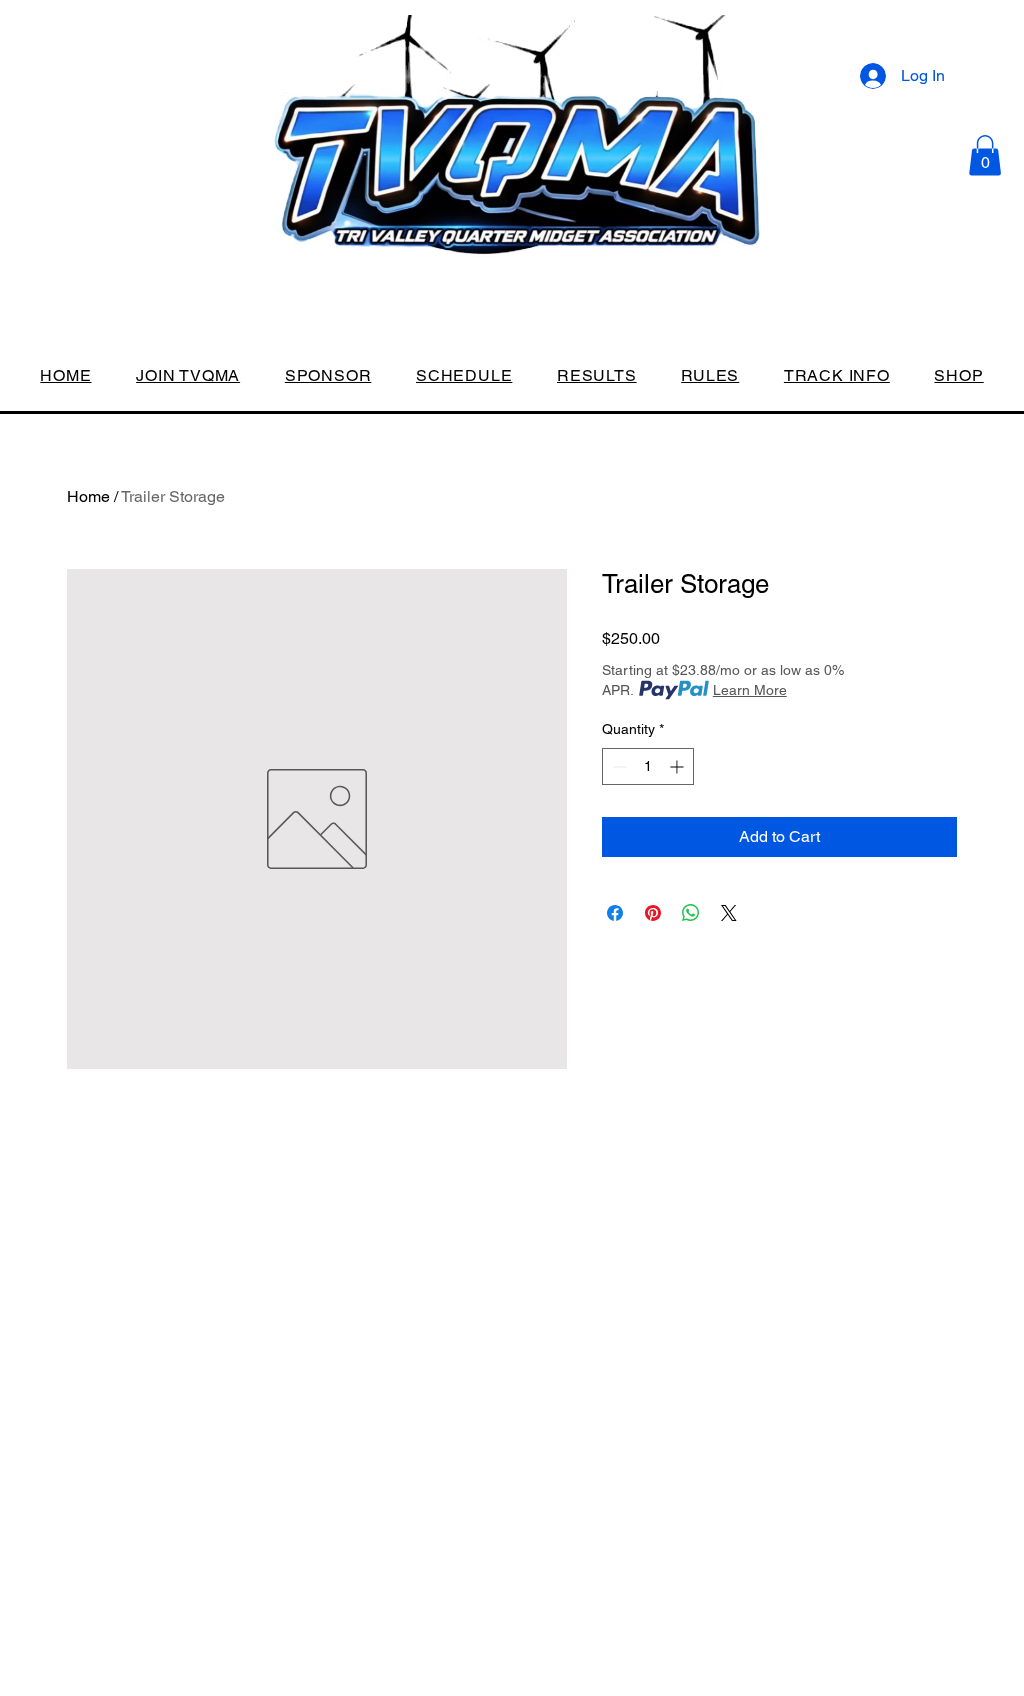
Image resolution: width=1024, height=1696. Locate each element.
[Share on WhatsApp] (691, 913)
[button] (985, 155)
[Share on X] (729, 913)
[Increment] (678, 766)
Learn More (750, 690)
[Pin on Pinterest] (653, 913)
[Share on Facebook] (615, 913)
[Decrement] (617, 766)
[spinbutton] (648, 766)
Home (88, 496)
